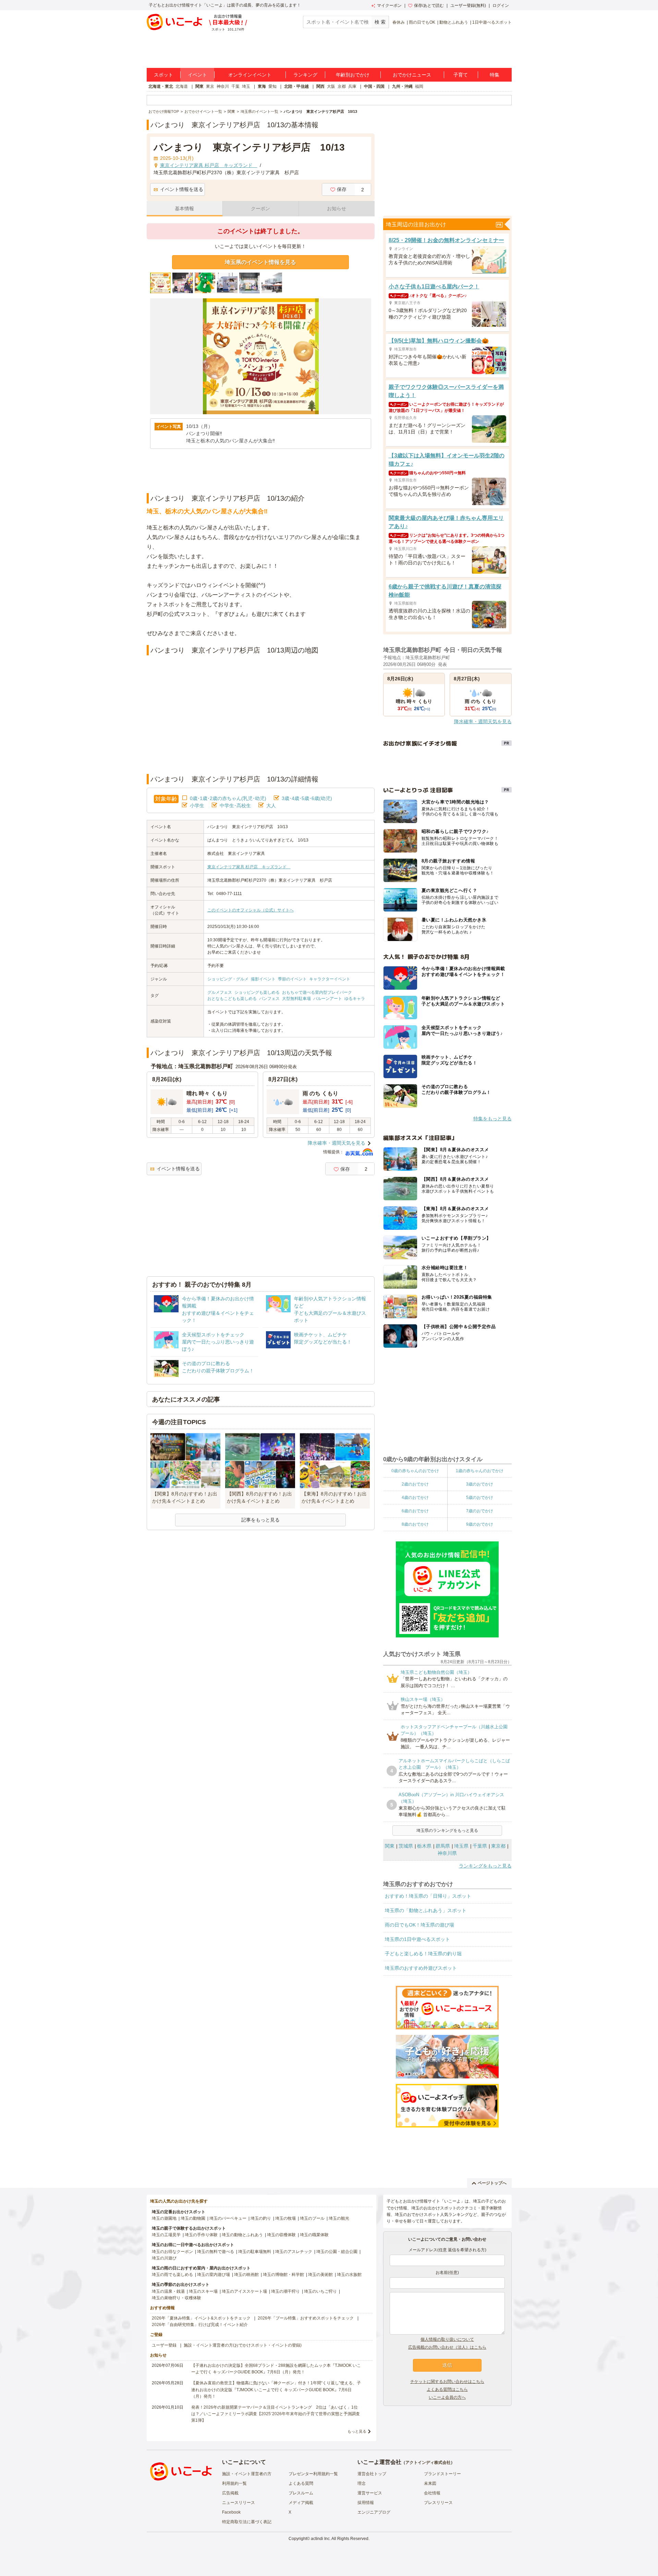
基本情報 (184, 208)
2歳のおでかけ (415, 1484)
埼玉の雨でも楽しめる (172, 2275)
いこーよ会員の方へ (447, 2397)
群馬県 (443, 1846)
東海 (262, 86)
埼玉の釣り (261, 2218)
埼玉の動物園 (193, 2218)
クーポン (260, 208)
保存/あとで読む (429, 5)
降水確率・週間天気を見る (337, 1143)
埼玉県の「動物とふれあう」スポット (426, 1910)
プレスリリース (438, 2503)
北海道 (182, 86)
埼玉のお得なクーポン (172, 2252)
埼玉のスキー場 (203, 2291)
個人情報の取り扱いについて (447, 2339)
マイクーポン (389, 5)
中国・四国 (374, 86)
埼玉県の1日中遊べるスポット (417, 1939)
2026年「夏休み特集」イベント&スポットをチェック (201, 2318)
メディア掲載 (301, 2503)
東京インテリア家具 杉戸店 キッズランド (249, 867)
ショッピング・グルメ (228, 979)
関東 (199, 86)
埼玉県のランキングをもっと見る (447, 1830)
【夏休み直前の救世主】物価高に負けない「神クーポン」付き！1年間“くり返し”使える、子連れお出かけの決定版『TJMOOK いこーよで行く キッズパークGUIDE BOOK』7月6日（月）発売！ (276, 2389)
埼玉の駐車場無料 (255, 2252)
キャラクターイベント (330, 979)
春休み (399, 22)
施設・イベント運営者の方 (247, 2474)
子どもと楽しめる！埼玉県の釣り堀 (423, 1954)
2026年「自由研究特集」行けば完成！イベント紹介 (200, 2325)
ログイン (501, 5)
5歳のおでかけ (480, 1498)
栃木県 (424, 1846)
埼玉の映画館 (246, 2275)
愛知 (272, 86)
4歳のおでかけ (415, 1498)
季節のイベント (292, 979)
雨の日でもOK (422, 22)
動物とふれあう (454, 22)
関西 (320, 86)
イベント (197, 75)
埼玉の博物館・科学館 (283, 2275)
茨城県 (406, 1846)
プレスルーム (301, 2493)
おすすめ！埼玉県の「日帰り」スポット (428, 1896)
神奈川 (223, 86)
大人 (271, 806)
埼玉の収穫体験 (281, 2235)
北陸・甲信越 (296, 86)
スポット (163, 75)
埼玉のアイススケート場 (244, 2291)
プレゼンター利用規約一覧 (313, 2474)
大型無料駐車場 (296, 999)
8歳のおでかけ (415, 1524)
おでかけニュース (412, 75)
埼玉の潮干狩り (285, 2291)
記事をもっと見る (260, 1520)
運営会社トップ (372, 2474)
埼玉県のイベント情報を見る (260, 262)
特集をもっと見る (492, 1119)
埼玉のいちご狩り (320, 2291)
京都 (342, 86)
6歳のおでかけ (415, 1511)
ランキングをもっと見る (485, 1866)
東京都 (498, 1846)
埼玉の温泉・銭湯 (168, 2291)
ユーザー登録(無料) (468, 5)
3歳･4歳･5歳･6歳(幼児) (307, 798)
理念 (362, 2483)
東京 (210, 86)
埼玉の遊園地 (164, 2218)
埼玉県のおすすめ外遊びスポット (421, 1968)
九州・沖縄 (402, 86)
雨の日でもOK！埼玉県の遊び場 (419, 1925)
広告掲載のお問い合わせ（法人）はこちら (447, 2347)
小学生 (197, 806)
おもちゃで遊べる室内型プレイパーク (317, 992)
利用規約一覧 (234, 2483)
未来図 (430, 2483)
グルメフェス (220, 992)
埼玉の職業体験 (314, 2235)
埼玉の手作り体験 (201, 2235)
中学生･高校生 (235, 806)
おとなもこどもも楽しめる (232, 999)
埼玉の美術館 (320, 2275)
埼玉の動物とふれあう (242, 2235)
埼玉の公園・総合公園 (337, 2252)
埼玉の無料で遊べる (216, 2252)
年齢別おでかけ (353, 75)
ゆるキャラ (355, 999)
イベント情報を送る (182, 189)
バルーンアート (328, 999)
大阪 (331, 86)
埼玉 (246, 86)
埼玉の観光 (339, 2218)
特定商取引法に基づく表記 (247, 2522)
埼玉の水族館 (349, 2275)
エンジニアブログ (374, 2512)
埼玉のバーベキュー (228, 2218)
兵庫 (352, 86)
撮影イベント (263, 979)
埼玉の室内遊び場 (214, 2275)
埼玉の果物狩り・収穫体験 (176, 2298)
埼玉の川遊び (164, 2258)
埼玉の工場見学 (166, 2235)
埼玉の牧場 (285, 2218)
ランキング (305, 75)
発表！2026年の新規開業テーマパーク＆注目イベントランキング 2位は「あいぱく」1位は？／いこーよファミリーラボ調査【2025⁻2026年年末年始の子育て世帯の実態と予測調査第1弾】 (276, 2414)
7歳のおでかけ (480, 1511)
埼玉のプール (312, 2218)
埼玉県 (461, 1846)
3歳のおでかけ (480, 1484)
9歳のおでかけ (480, 1524)
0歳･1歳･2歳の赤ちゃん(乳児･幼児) (228, 798)
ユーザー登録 (164, 2345)
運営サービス (370, 2493)
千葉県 (480, 1846)
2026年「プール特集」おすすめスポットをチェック (306, 2318)
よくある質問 (301, 2483)
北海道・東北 (161, 86)
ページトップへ (492, 2183)
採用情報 (366, 2503)
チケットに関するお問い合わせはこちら (447, 2382)
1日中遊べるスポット (492, 22)
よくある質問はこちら (447, 2389)
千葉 (235, 86)
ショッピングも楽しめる (257, 992)
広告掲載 (230, 2493)
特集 (495, 75)
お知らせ (337, 208)
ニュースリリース (239, 2503)
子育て (461, 75)
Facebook (231, 2512)
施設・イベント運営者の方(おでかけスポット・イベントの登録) (243, 2345)
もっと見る (357, 2431)
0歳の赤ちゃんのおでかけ (415, 1471)
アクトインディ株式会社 (428, 2462)
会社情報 (432, 2493)
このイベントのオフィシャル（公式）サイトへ (251, 910)
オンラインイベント (250, 75)
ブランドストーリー (442, 2474)
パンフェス (269, 999)
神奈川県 (447, 1853)
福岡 (419, 86)
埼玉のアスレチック (294, 2252)
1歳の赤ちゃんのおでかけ (480, 1471)
